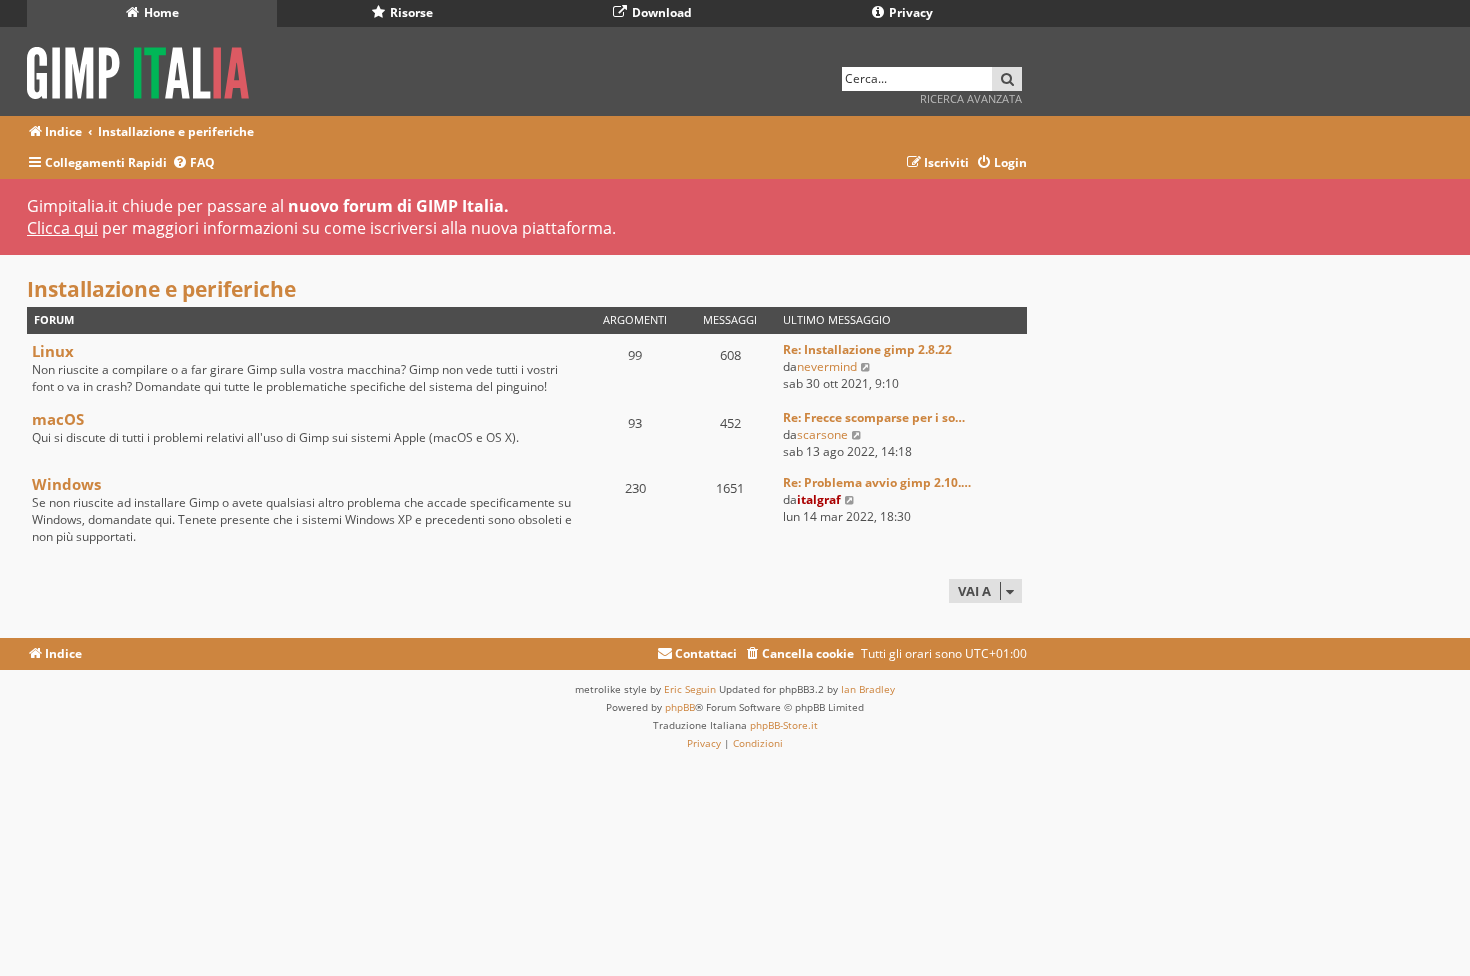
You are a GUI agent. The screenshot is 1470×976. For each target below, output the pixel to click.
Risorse (410, 12)
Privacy (909, 12)
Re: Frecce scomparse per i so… (874, 417)
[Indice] (144, 69)
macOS (58, 419)
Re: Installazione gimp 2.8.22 (867, 349)
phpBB (680, 707)
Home (160, 12)
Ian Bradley (868, 689)
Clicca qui (62, 228)
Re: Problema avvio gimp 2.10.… (877, 482)
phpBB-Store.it (784, 725)
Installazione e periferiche (161, 289)
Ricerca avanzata (971, 98)
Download (660, 12)
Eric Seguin (690, 689)
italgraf (819, 499)
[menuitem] (193, 163)
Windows (66, 484)
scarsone (822, 434)
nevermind (827, 366)
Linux (53, 351)
